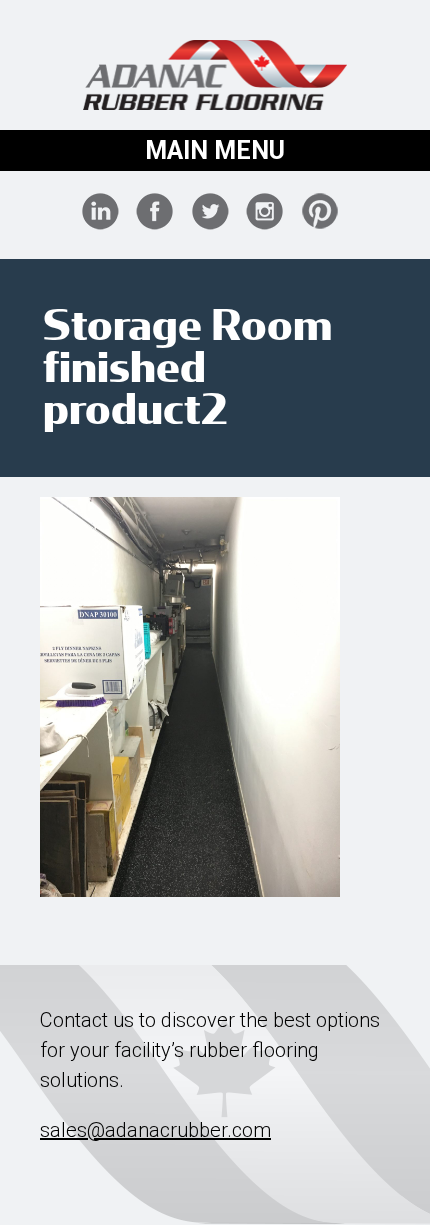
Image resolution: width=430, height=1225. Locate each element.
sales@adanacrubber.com (155, 1130)
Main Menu (215, 150)
